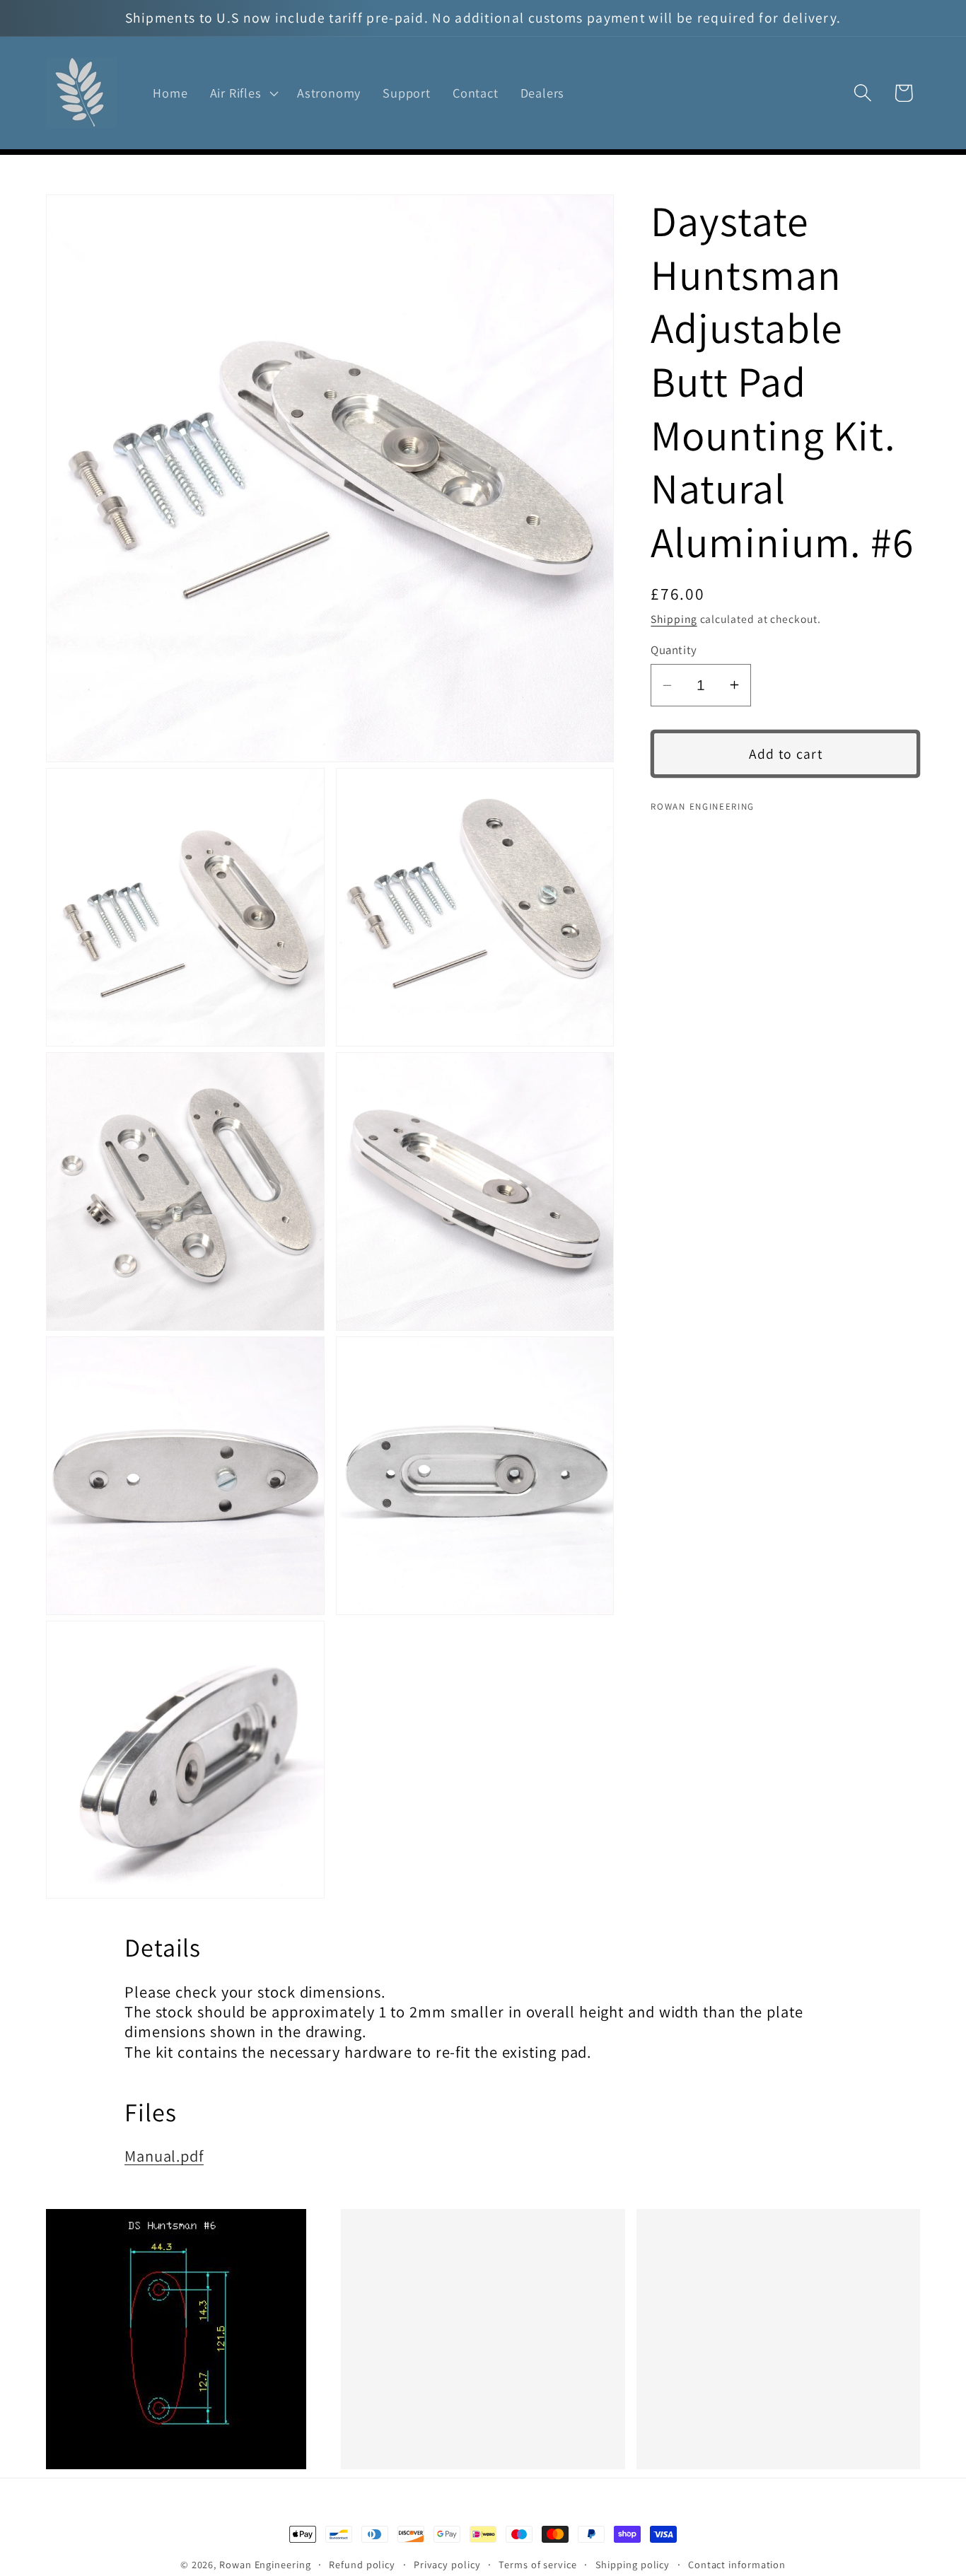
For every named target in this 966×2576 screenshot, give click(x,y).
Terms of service (538, 2564)
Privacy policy (447, 2564)
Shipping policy (633, 2564)
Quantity (674, 649)
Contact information (737, 2564)
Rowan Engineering (265, 2564)
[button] (243, 93)
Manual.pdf (164, 2156)
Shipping (674, 619)
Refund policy (362, 2564)
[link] (188, 2339)
